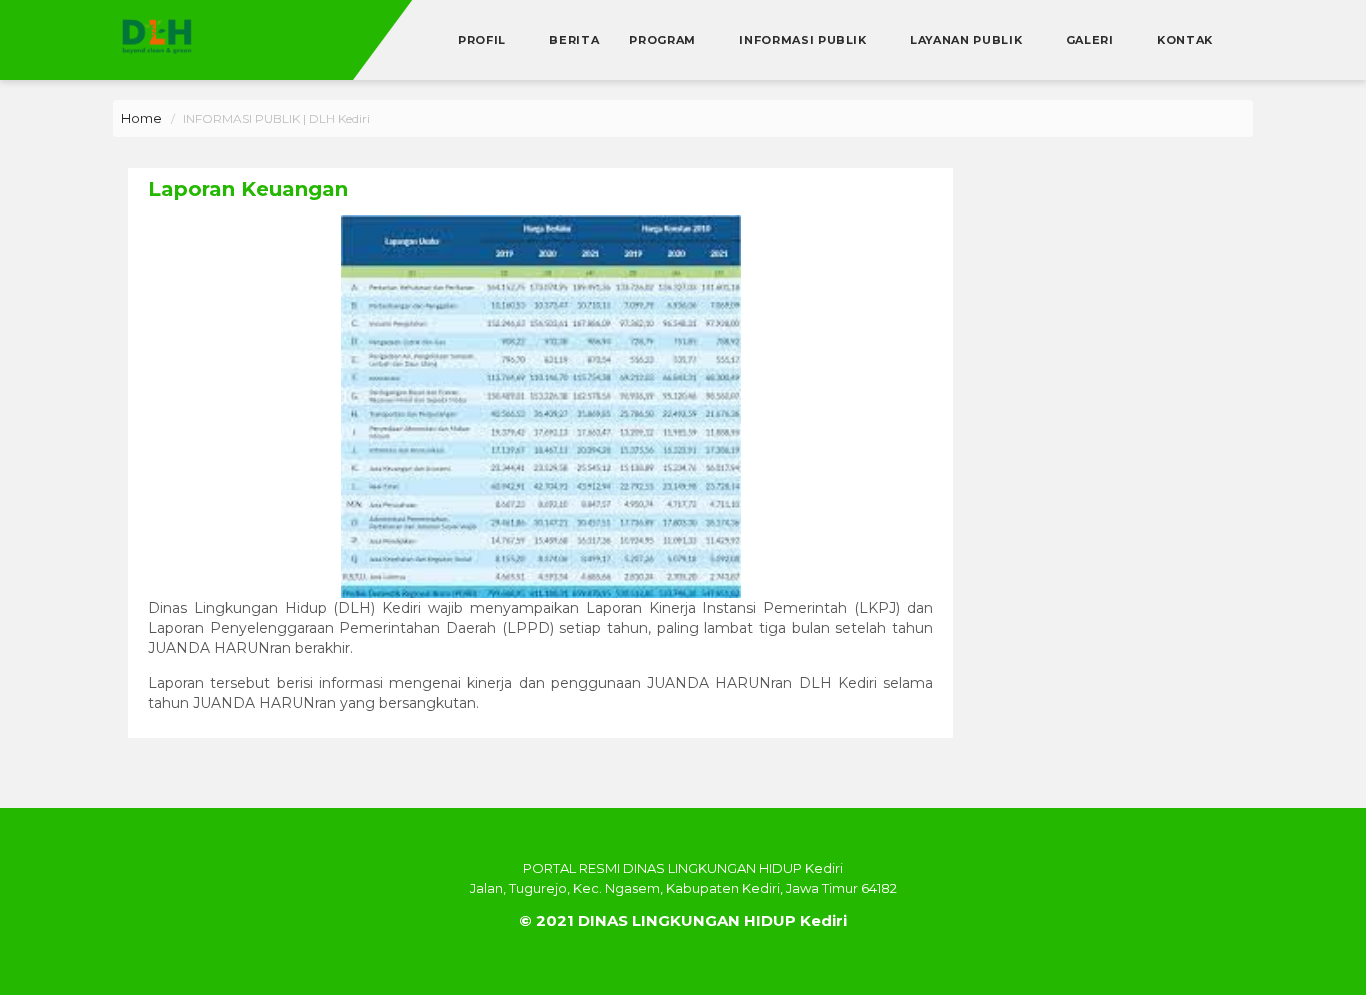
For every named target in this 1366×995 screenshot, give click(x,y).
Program (664, 40)
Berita (574, 40)
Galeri (1092, 40)
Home (141, 118)
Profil (484, 40)
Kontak (1185, 40)
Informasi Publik (804, 40)
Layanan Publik (968, 40)
